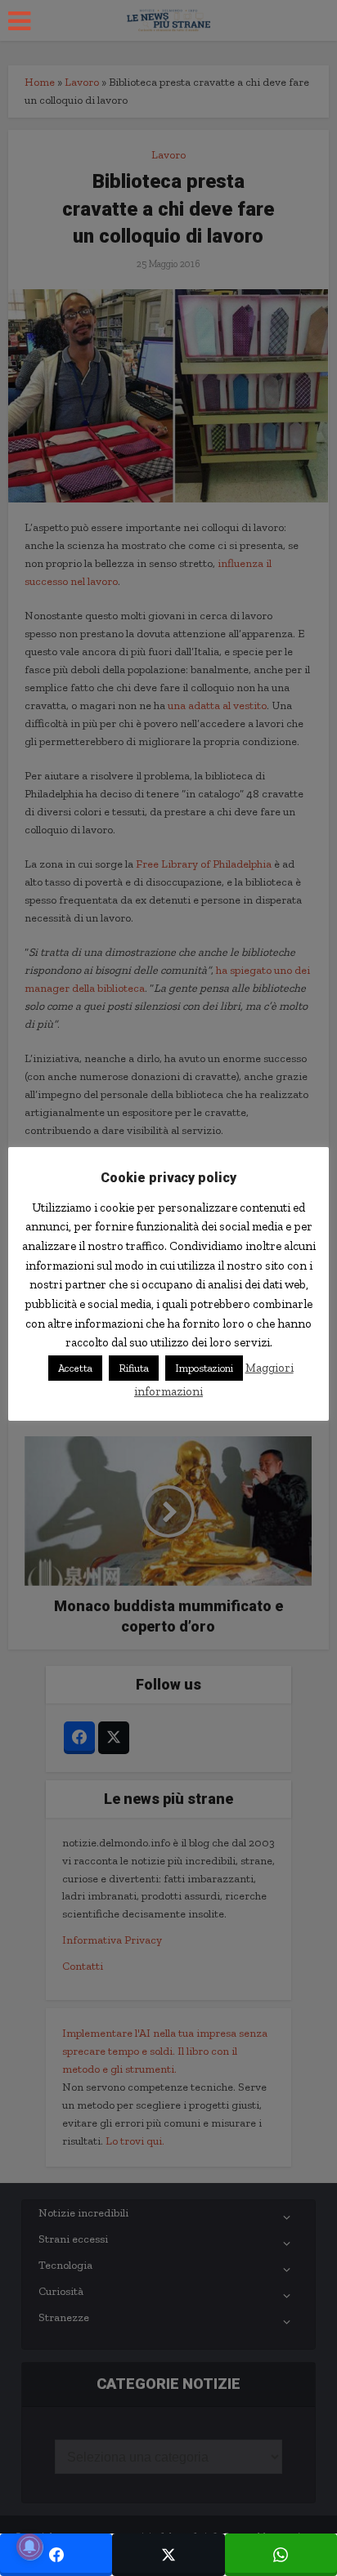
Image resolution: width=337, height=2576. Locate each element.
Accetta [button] (75, 1368)
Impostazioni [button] (204, 1368)
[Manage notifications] (29, 2547)
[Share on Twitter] (168, 2555)
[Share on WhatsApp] (281, 2555)
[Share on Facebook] (56, 2555)
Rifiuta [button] (134, 1368)
